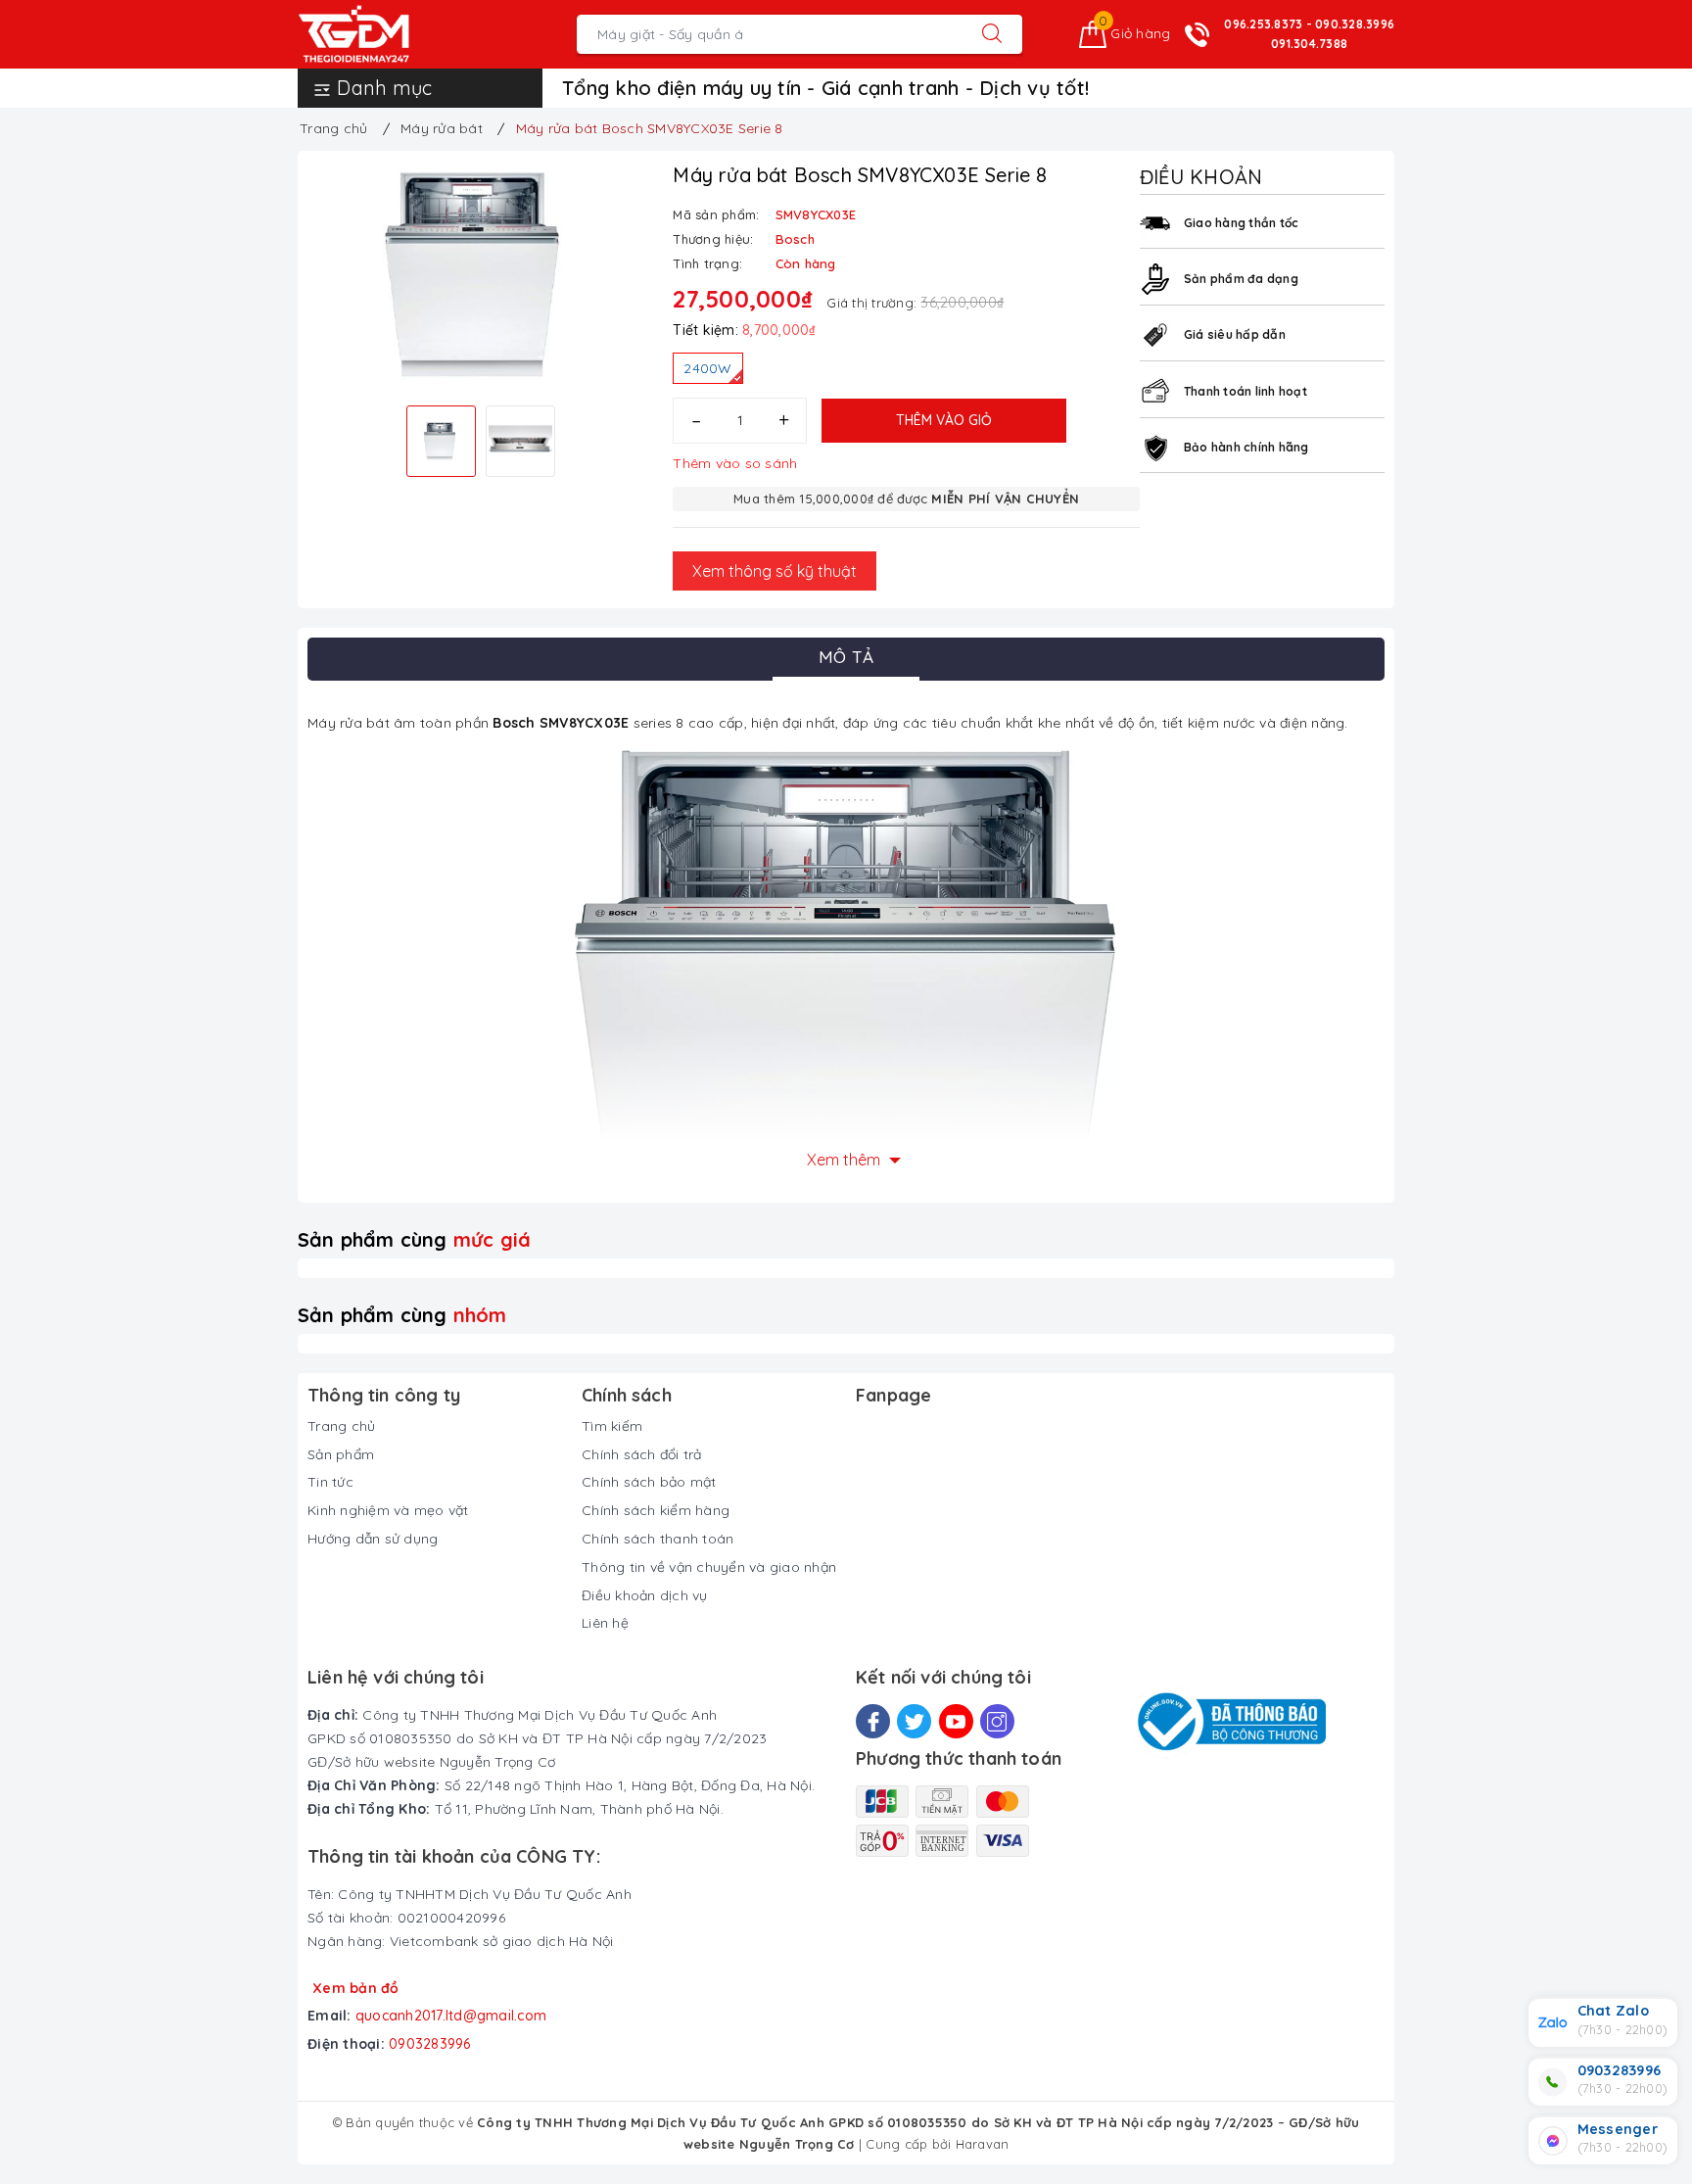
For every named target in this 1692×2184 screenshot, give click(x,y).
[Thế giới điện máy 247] (383, 34)
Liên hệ (605, 1623)
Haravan (983, 2144)
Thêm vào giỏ (944, 420)
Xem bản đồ (356, 1988)
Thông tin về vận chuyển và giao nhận (709, 1567)
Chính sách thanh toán (658, 1539)
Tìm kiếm (612, 1426)
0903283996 (430, 2044)
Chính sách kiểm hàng (656, 1510)
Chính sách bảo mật (649, 1482)
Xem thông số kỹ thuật (775, 571)
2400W (707, 368)
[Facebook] (873, 1721)
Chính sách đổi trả (642, 1454)
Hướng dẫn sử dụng (373, 1539)
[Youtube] (956, 1721)
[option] (480, 276)
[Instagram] (997, 1721)
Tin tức (330, 1482)
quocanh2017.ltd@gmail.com (451, 2016)
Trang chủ (341, 1426)
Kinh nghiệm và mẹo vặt (388, 1510)
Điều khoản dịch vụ (645, 1595)
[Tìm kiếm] (992, 34)
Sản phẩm (341, 1454)
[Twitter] (914, 1721)
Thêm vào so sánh (735, 463)
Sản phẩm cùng (414, 1239)
